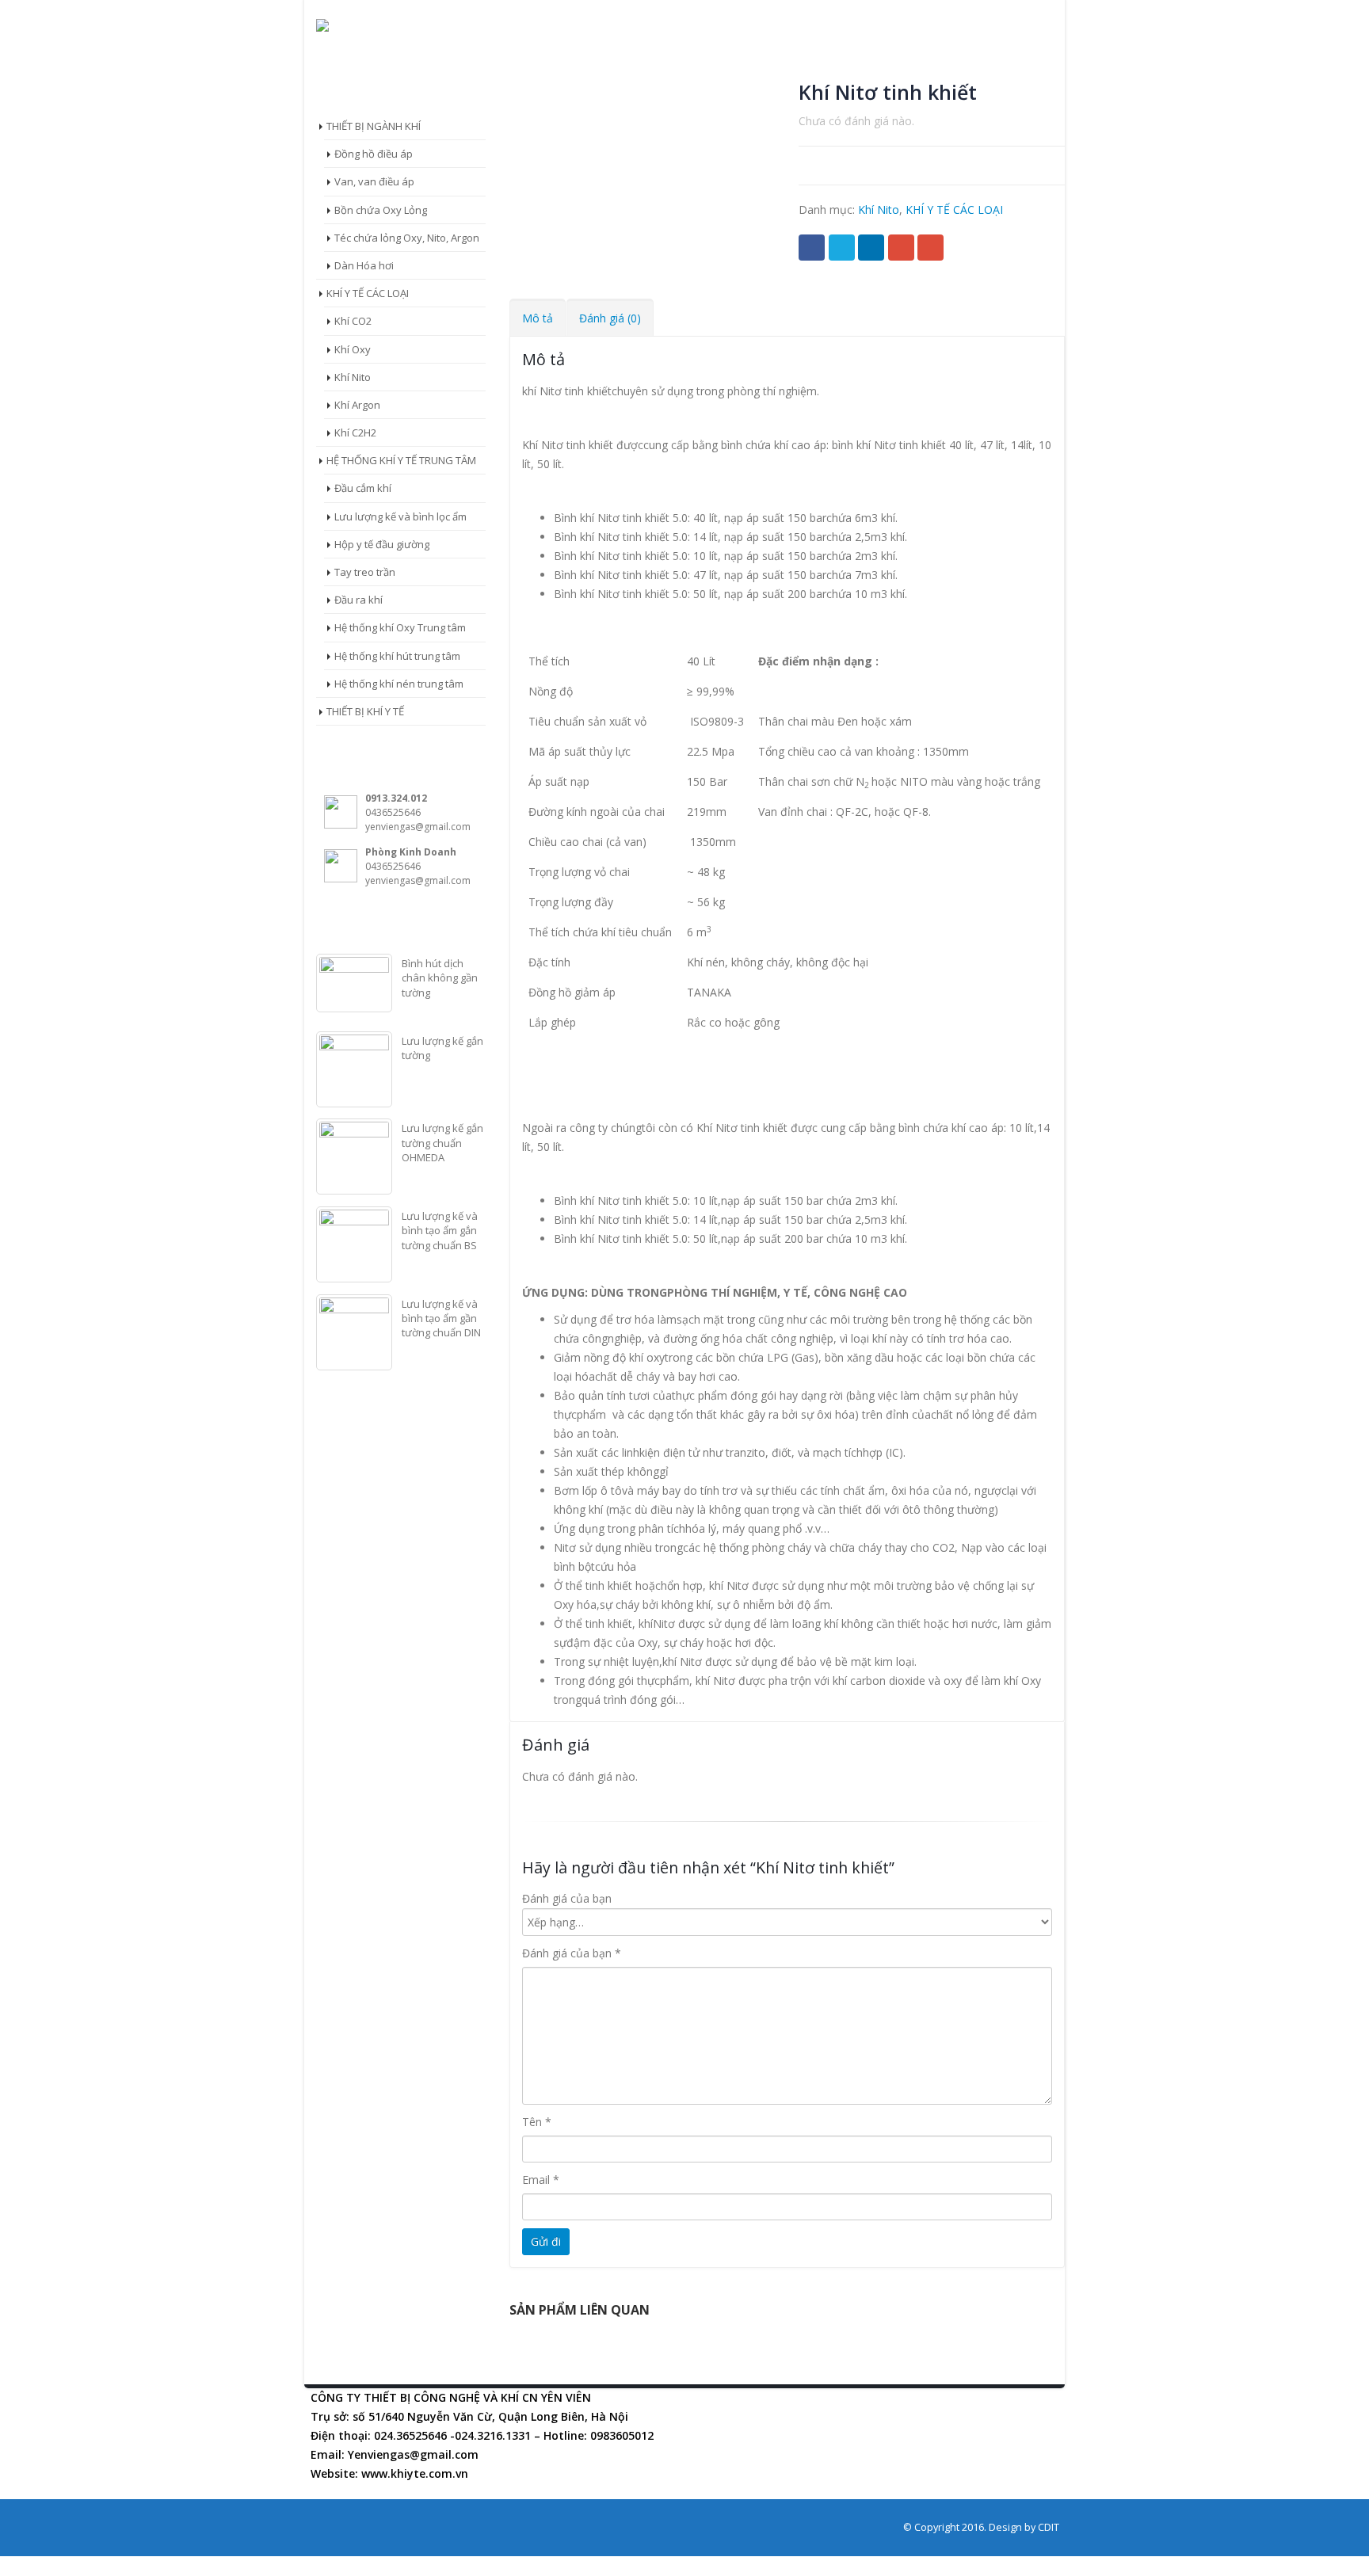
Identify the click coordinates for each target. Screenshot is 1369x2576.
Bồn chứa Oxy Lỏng (381, 210)
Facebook (812, 248)
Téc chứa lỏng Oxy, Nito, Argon (407, 238)
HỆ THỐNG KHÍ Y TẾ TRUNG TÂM (401, 460)
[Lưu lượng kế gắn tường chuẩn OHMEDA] (354, 1157)
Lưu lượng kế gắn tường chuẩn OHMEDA (442, 1142)
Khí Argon (357, 405)
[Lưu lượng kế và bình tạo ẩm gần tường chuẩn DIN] (354, 1332)
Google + (901, 248)
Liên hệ (953, 68)
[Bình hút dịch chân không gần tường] (354, 983)
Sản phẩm (560, 68)
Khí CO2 (353, 321)
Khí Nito (879, 210)
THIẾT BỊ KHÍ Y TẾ (365, 711)
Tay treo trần (365, 572)
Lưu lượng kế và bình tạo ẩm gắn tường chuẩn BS (440, 1230)
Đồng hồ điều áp (374, 154)
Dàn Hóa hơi (364, 265)
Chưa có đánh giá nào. (856, 121)
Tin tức (789, 68)
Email (930, 248)
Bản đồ (873, 68)
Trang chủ (362, 68)
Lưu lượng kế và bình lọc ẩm (400, 516)
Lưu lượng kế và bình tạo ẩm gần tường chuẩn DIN (441, 1318)
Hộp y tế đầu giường (382, 544)
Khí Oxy (353, 349)
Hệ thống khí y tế (677, 68)
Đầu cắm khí (363, 488)
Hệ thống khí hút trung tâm (397, 656)
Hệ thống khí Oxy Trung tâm (400, 627)
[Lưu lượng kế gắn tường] (354, 1069)
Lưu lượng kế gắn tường (442, 1048)
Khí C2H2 (355, 433)
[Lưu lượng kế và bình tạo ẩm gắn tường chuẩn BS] (354, 1244)
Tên (537, 2122)
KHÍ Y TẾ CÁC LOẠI (954, 210)
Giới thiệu (463, 68)
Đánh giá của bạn (567, 1898)
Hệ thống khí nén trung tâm (399, 684)
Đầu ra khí (358, 600)
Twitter (842, 248)
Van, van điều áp (374, 181)
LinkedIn (871, 248)
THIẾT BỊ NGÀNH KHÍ (374, 126)
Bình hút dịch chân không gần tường (440, 977)
